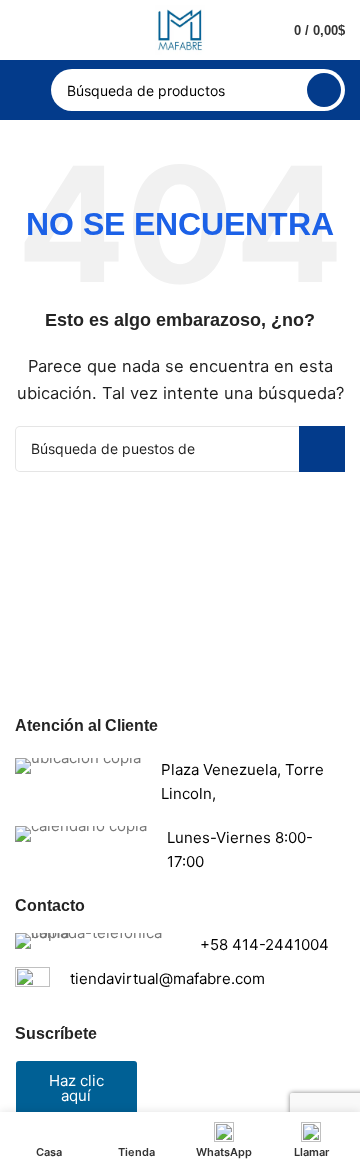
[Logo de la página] (180, 28)
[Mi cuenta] (23, 30)
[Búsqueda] (324, 90)
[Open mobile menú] (23, 90)
